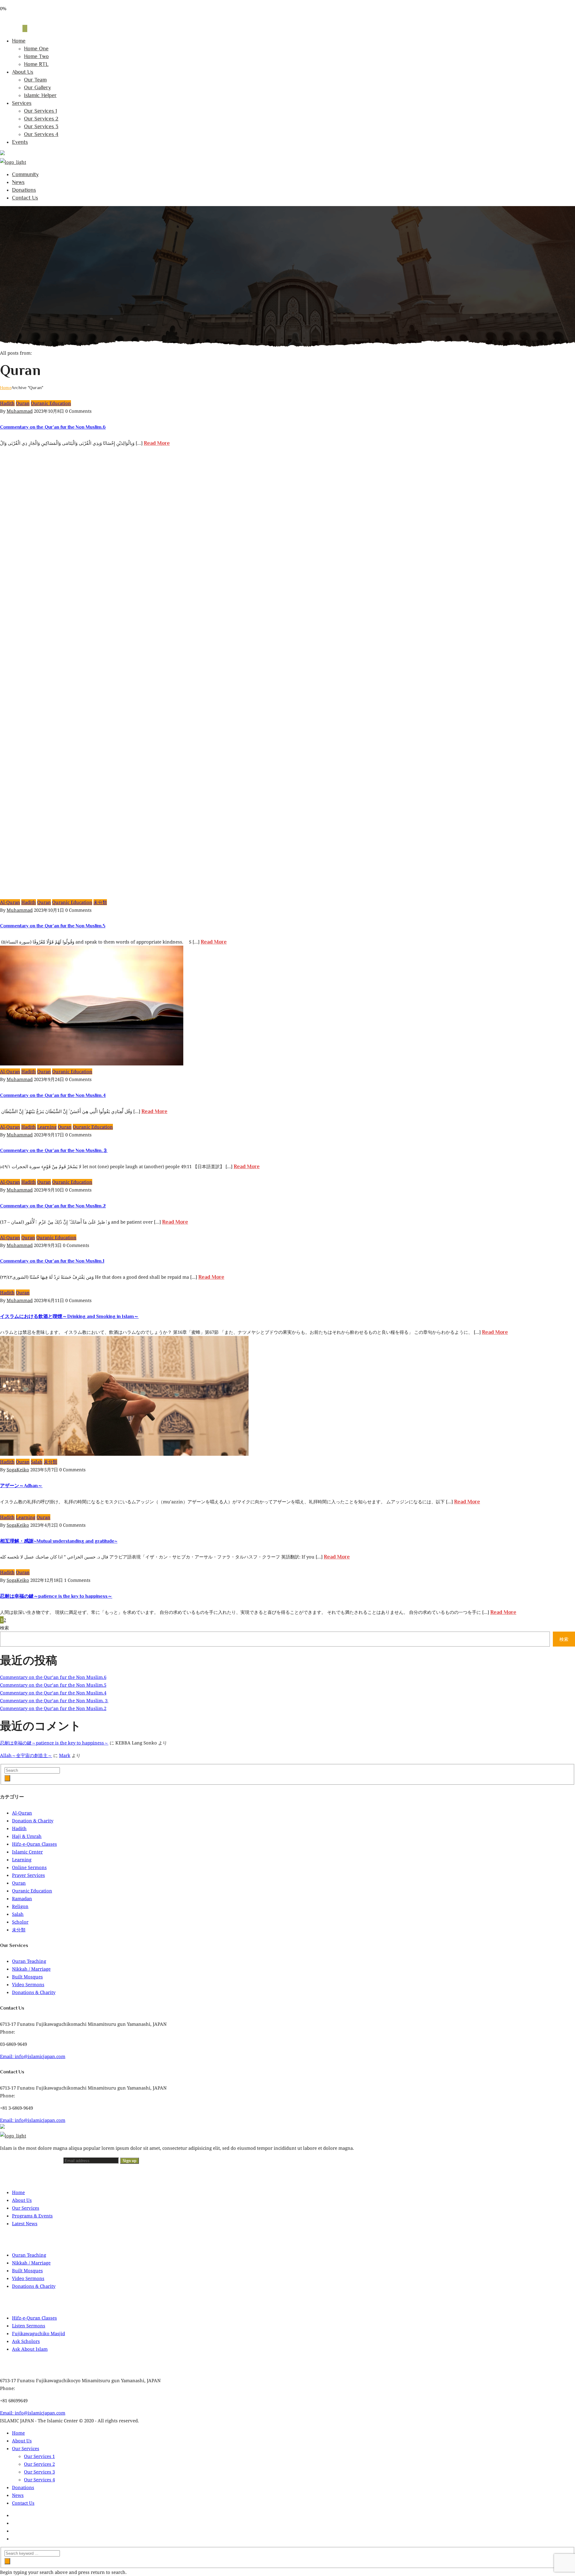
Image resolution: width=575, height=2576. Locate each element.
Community (25, 174)
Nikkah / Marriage (31, 1969)
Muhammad (20, 411)
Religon (20, 1906)
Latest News (25, 2223)
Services (22, 103)
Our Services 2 (41, 119)
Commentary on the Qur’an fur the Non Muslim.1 (52, 1261)
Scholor (20, 1922)
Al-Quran (10, 902)
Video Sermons (28, 1984)
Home (19, 41)
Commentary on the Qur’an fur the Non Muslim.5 (53, 926)
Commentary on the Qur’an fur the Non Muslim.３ (54, 1151)
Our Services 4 (41, 134)
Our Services (26, 2208)
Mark (65, 1755)
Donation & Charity (33, 1821)
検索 (4, 1628)
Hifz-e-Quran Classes (34, 1844)
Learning (47, 1127)
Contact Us (25, 198)
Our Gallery (37, 87)
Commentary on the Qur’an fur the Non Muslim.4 (53, 1095)
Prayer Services (28, 1875)
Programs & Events (32, 2216)
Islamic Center (27, 1852)
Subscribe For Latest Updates (32, 2160)
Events (20, 142)
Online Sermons (29, 1867)
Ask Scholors (26, 2341)
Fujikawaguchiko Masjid (38, 2333)
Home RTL (36, 64)
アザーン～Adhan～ (21, 1486)
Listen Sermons (29, 2326)
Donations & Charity (34, 1992)
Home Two (36, 56)
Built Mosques (27, 1977)
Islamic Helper (40, 95)
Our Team (35, 80)
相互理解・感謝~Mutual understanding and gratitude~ (59, 1541)
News (18, 182)
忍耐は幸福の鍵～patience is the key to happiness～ (56, 1596)
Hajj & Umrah (27, 1836)
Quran (23, 403)
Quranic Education (51, 403)
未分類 (100, 902)
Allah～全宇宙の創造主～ (26, 1755)
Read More (157, 443)
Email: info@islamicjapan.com (33, 2056)
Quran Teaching (29, 1961)
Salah (37, 1462)
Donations (24, 190)
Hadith (7, 403)
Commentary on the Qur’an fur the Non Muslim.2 (53, 1206)
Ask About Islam (30, 2349)
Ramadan (22, 1898)
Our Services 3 (41, 126)
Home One (36, 49)
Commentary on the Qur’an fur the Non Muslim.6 (53, 427)
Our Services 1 (40, 111)
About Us (23, 72)
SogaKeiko (18, 1470)
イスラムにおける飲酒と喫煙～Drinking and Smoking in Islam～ (69, 1316)
